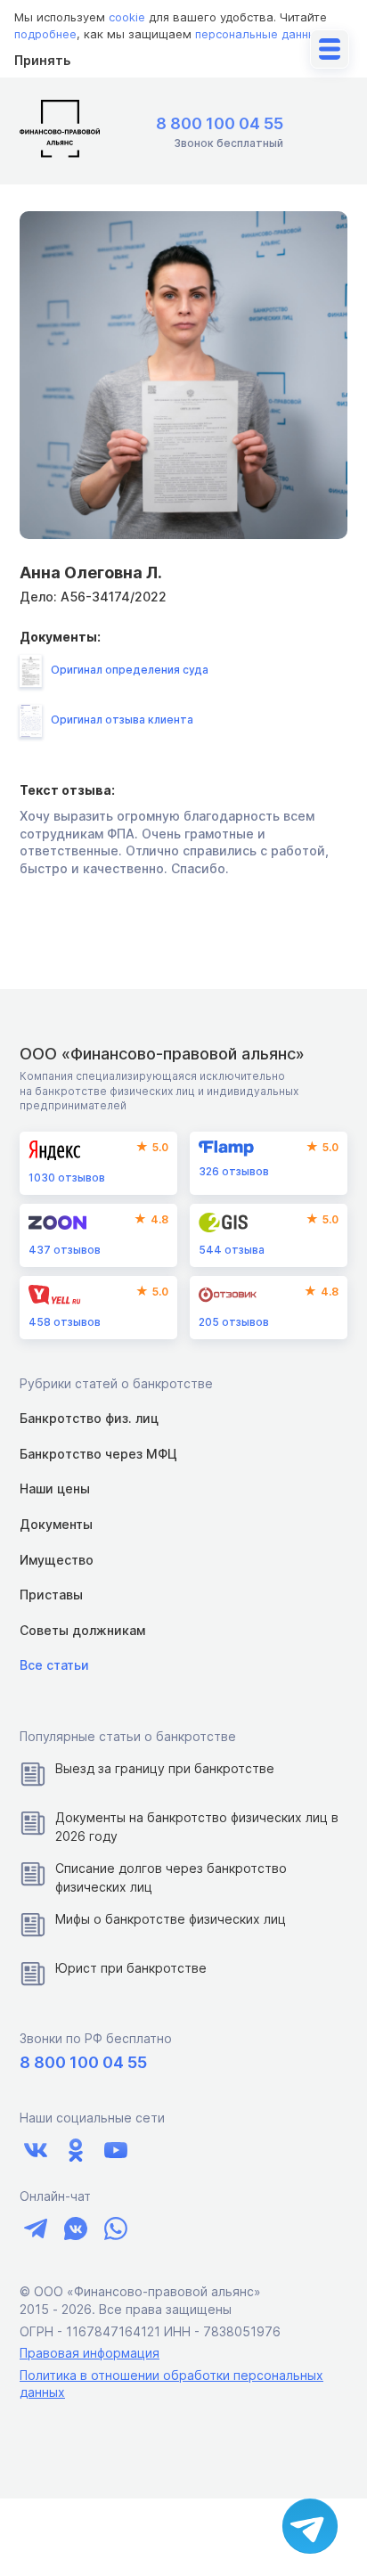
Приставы (51, 1595)
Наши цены (55, 1488)
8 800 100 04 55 (220, 123)
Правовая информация (90, 2353)
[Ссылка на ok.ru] (75, 2151)
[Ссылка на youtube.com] (115, 2151)
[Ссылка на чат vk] (75, 2228)
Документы (56, 1524)
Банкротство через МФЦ (98, 1454)
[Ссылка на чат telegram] (35, 2228)
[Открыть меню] (330, 49)
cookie (127, 17)
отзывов (67, 1178)
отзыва (232, 1250)
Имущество (57, 1560)
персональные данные (260, 34)
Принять (42, 60)
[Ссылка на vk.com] (35, 2151)
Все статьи (54, 1665)
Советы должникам (82, 1630)
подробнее (45, 34)
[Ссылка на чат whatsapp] (115, 2228)
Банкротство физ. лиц (89, 1418)
